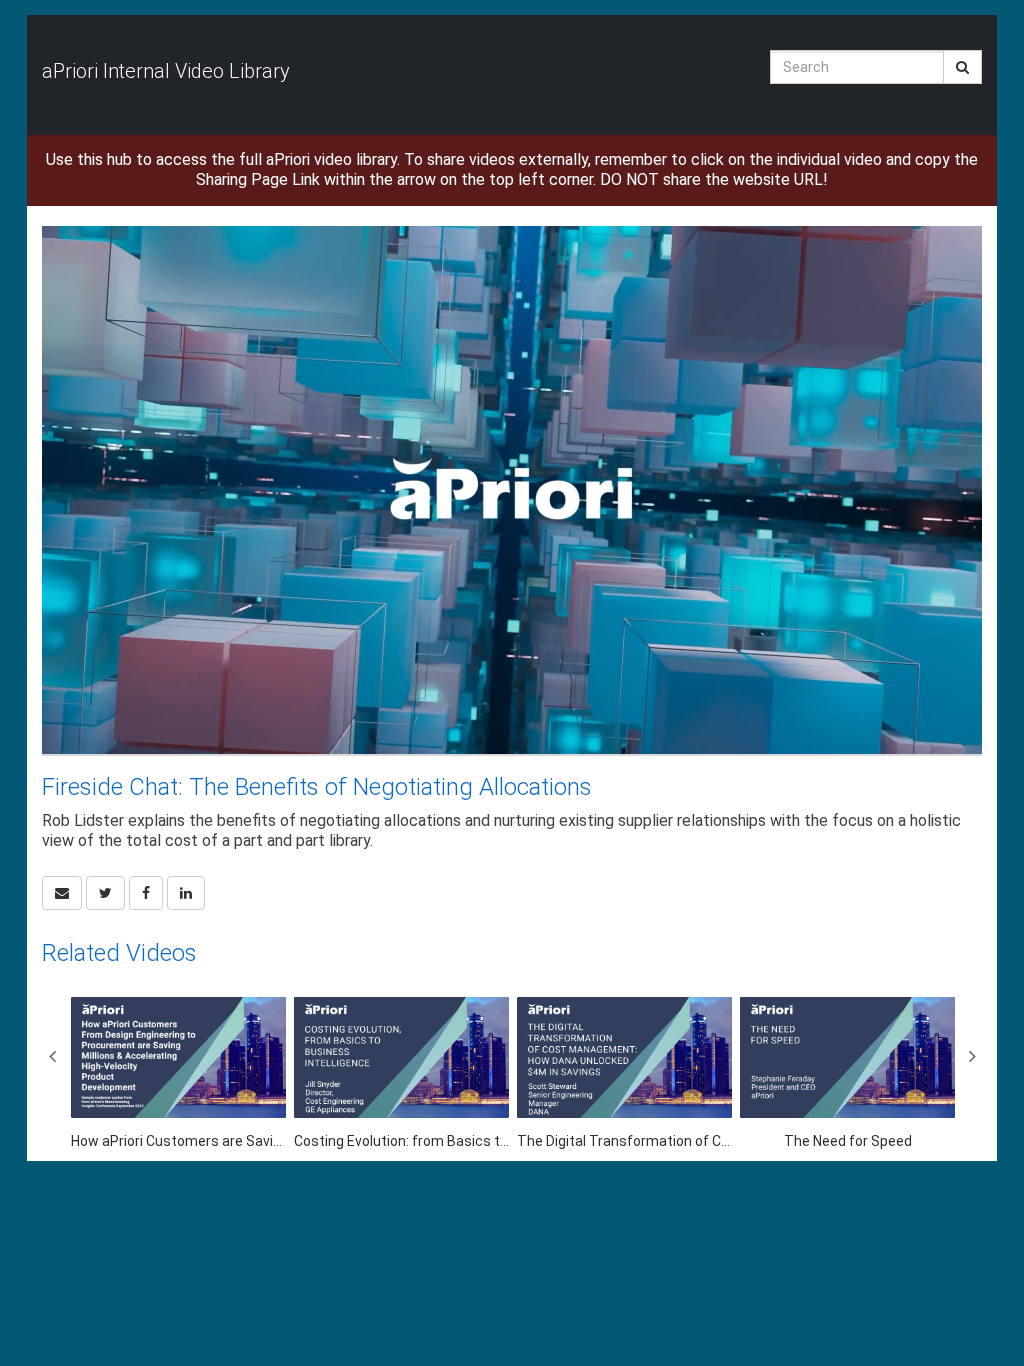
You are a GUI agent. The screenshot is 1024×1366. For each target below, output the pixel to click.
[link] (105, 893)
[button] (62, 893)
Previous (52, 1056)
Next (972, 1056)
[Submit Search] (962, 67)
